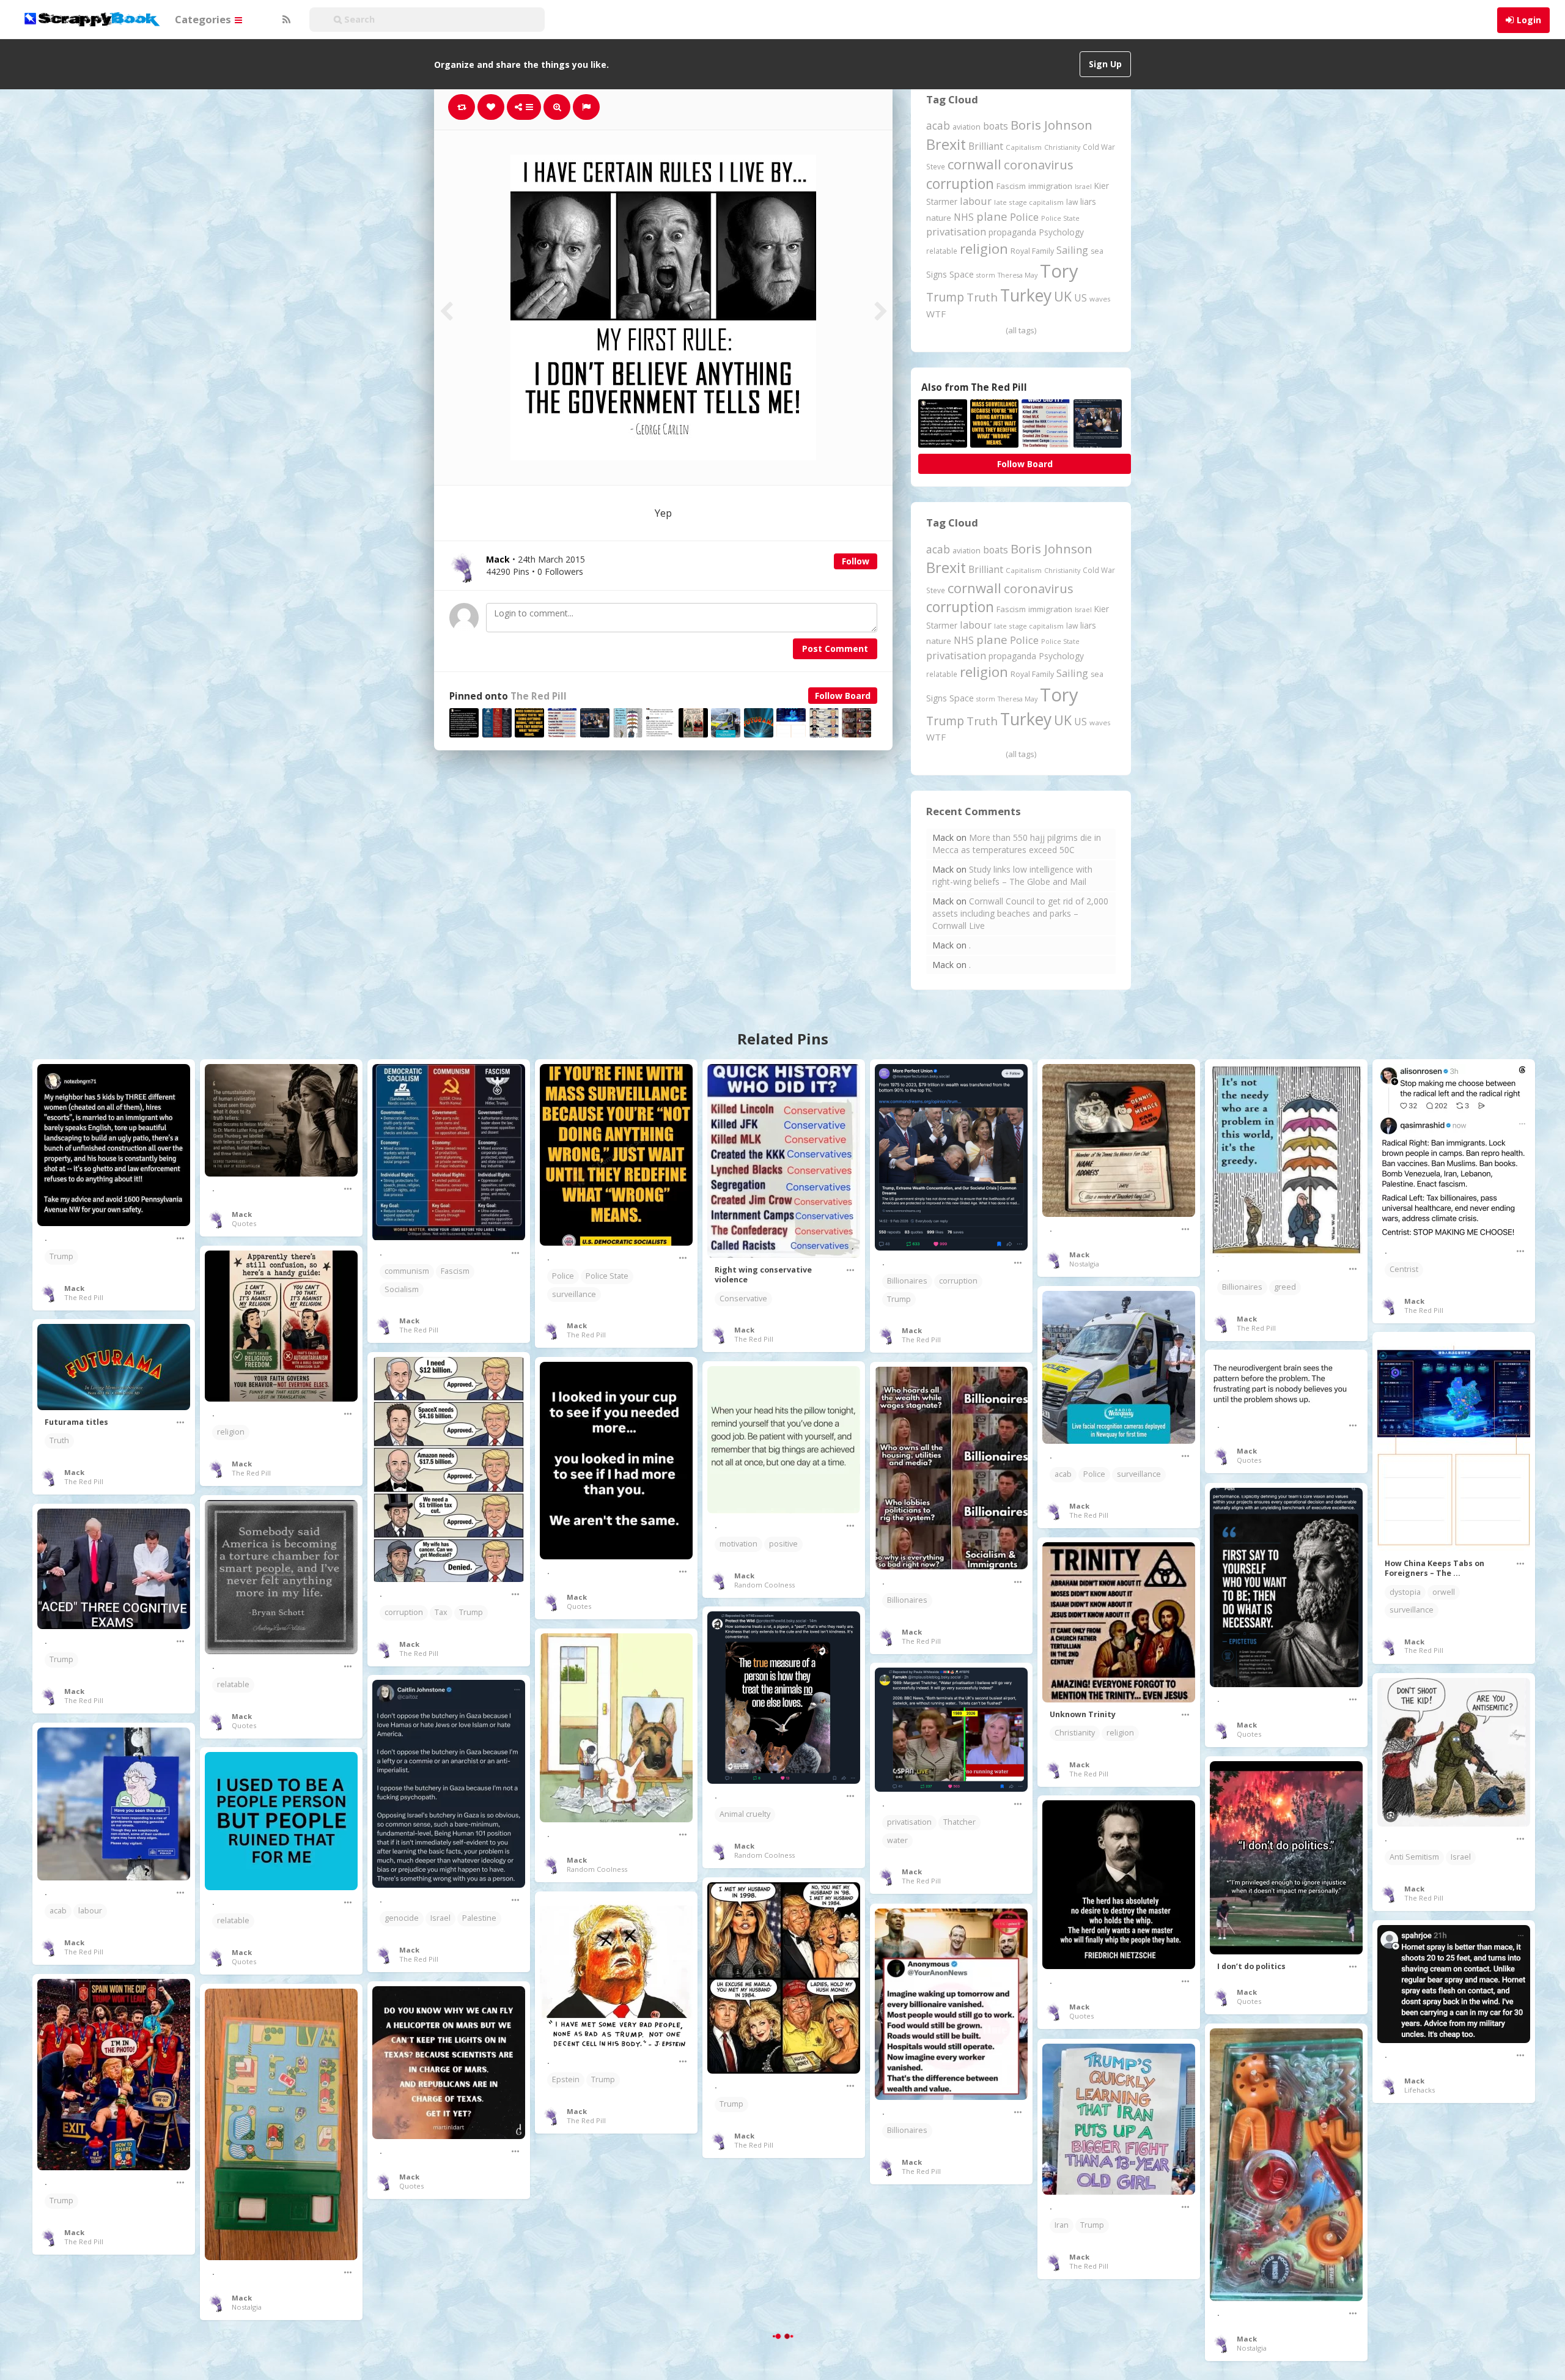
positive (783, 1544)
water (897, 1840)
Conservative (743, 1299)
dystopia (1405, 1592)
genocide (402, 1918)
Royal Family (1032, 251)
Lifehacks (1420, 2090)
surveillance (574, 1294)
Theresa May (1018, 275)
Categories (204, 19)
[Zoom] (557, 107)
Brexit (946, 144)
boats (996, 126)
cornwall (974, 164)
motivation (738, 1544)
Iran (1062, 2225)
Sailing (1072, 250)
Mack (74, 1288)
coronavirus (1039, 164)
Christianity (1062, 147)
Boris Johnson (1051, 125)
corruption (960, 184)
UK (1063, 296)
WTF (936, 314)
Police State (1060, 218)
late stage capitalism (1029, 202)
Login (1529, 20)
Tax (441, 1612)
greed (1285, 1287)
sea (1097, 251)
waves (1100, 299)
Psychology (1061, 232)
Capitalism (1024, 147)
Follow (856, 561)
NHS (964, 217)
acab (938, 125)
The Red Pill (539, 696)
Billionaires (907, 1281)
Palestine (479, 1918)
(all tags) (1021, 330)
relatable (942, 251)
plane (992, 216)
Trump (945, 297)
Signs (937, 274)
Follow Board (843, 696)
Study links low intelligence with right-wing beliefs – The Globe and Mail (1012, 875)
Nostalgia (1084, 1264)
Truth (982, 297)
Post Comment (835, 649)
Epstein (566, 2079)
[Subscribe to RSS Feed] (285, 20)
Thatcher (959, 1822)
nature (939, 218)
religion (984, 249)
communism (407, 1271)
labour (976, 201)
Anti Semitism (1414, 1857)
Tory (1059, 271)
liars (1088, 201)
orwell (1444, 1592)
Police (1024, 217)
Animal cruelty (745, 1814)
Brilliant (986, 146)
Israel (1083, 187)
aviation (967, 127)
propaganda (1012, 232)
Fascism (1011, 186)
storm (986, 275)
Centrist (1404, 1269)
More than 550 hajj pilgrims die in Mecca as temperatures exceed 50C (1017, 844)
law (1072, 202)
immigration (1050, 186)
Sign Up (1105, 64)
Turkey (1026, 295)
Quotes (244, 1223)
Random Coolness (764, 1585)
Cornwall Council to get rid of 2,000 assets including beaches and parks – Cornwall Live (1020, 913)
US (1081, 298)
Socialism (402, 1289)
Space (962, 274)
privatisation (956, 231)
